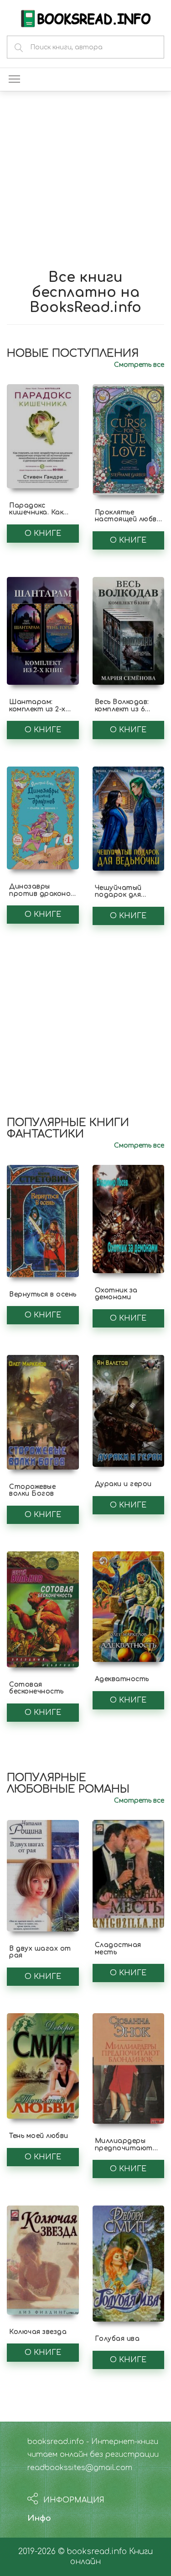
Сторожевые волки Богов (32, 1490)
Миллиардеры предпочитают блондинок (124, 2148)
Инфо (39, 2518)
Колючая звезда (38, 2332)
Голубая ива (117, 2339)
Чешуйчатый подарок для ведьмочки (118, 895)
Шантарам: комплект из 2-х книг (37, 709)
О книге (43, 534)
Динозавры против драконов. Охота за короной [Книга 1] (43, 897)
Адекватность (122, 1679)
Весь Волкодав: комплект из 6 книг (122, 709)
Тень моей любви (39, 2136)
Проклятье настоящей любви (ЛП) (128, 519)
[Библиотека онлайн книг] (86, 18)
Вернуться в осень (43, 1294)
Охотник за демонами (116, 1294)
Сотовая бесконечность (36, 1688)
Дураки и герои (123, 1484)
